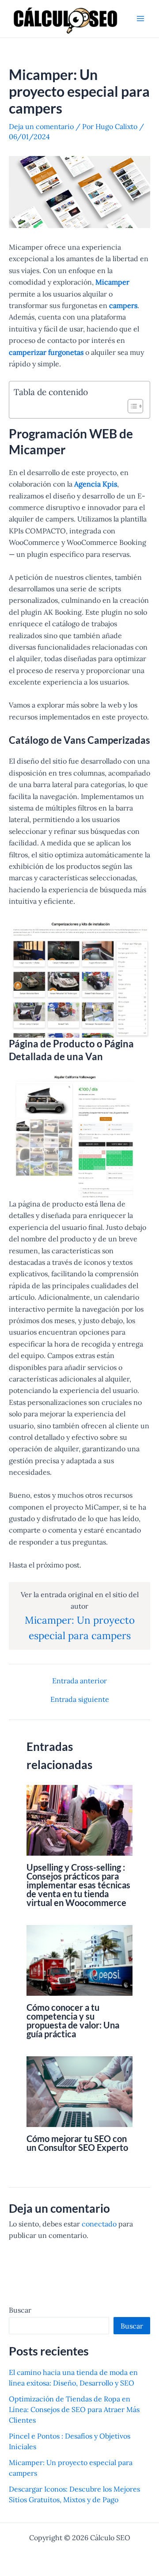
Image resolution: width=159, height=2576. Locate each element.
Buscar (20, 2310)
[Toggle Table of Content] (131, 406)
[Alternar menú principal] (140, 19)
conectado (99, 2224)
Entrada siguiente (80, 1699)
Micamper (112, 282)
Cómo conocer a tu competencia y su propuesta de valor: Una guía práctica (73, 2020)
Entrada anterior (79, 1681)
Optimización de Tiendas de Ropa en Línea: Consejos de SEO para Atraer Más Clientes (74, 2409)
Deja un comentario (41, 126)
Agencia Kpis (96, 484)
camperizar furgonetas (46, 352)
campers (123, 305)
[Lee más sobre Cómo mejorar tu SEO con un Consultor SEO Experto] (79, 2091)
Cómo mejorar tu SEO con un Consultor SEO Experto (77, 2143)
